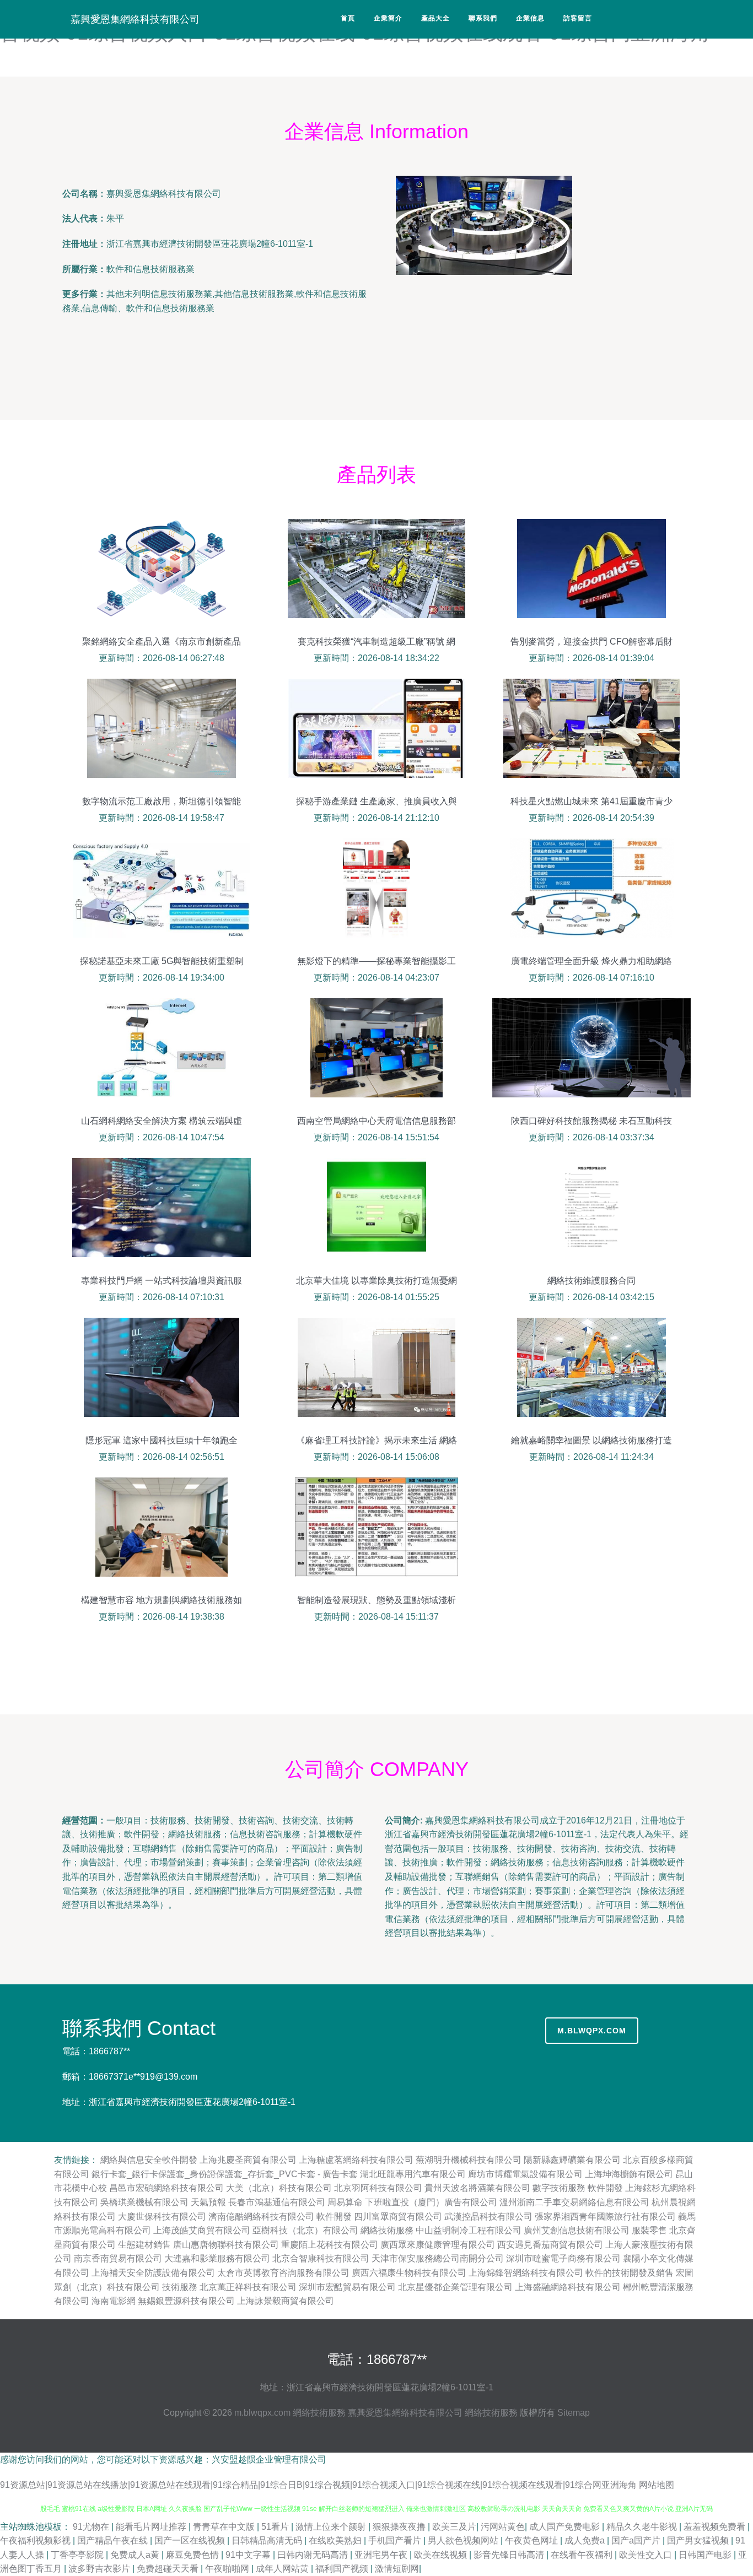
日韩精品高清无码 (268, 2540)
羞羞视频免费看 (716, 2527)
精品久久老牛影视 (643, 2527)
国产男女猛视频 (699, 2540)
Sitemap (574, 2413)
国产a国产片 (637, 2540)
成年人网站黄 (283, 2569)
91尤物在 (92, 2527)
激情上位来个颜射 (332, 2527)
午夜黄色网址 (533, 2540)
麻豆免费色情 (193, 2555)
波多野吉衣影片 (100, 2569)
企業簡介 (388, 18)
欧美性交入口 (647, 2555)
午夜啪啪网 (228, 2569)
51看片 (276, 2527)
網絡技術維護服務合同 (591, 1281)
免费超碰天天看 (169, 2569)
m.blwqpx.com (592, 2031)
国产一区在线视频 (191, 2540)
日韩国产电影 (706, 2555)
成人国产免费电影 (566, 2527)
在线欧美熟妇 (336, 2540)
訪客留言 (578, 18)
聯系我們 (483, 18)
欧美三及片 (454, 2527)
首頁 (348, 18)
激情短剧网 (397, 2569)
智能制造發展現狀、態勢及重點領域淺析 (376, 1600)
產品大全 (435, 18)
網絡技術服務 (319, 2413)
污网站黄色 (503, 2527)
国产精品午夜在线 (114, 2540)
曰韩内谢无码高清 (314, 2555)
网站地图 (657, 2485)
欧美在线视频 (442, 2555)
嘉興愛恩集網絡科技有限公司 (135, 19)
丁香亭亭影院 (78, 2555)
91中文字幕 (249, 2555)
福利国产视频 (343, 2569)
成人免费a (586, 2540)
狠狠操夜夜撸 (400, 2527)
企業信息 (530, 18)
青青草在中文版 (225, 2527)
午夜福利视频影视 (36, 2540)
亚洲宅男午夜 (382, 2555)
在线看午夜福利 (583, 2555)
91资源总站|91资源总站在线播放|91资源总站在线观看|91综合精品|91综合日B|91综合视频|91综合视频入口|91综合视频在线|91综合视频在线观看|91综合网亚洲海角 (318, 2485)
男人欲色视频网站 (464, 2540)
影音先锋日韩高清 (510, 2555)
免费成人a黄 (136, 2555)
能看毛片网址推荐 (152, 2527)
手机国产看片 (396, 2540)
